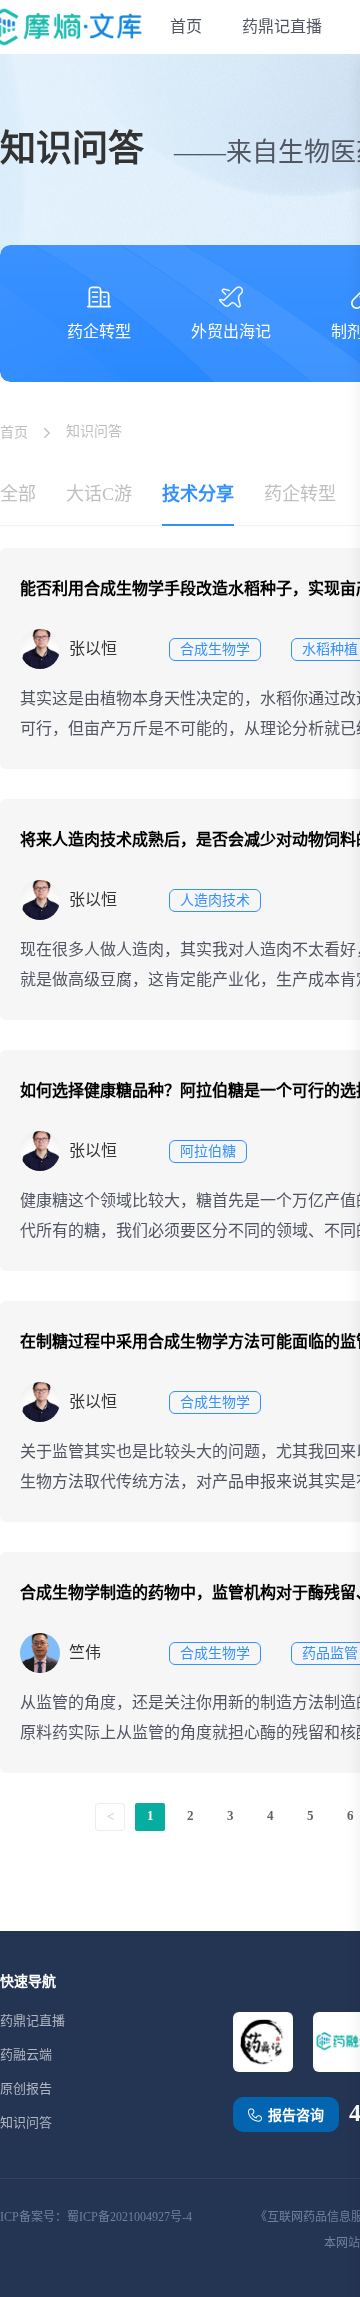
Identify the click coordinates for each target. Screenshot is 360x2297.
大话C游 (99, 494)
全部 (18, 494)
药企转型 (300, 494)
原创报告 (26, 2088)
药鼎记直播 (282, 26)
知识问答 (26, 2122)
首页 (186, 26)
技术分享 (198, 494)
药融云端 (26, 2054)
